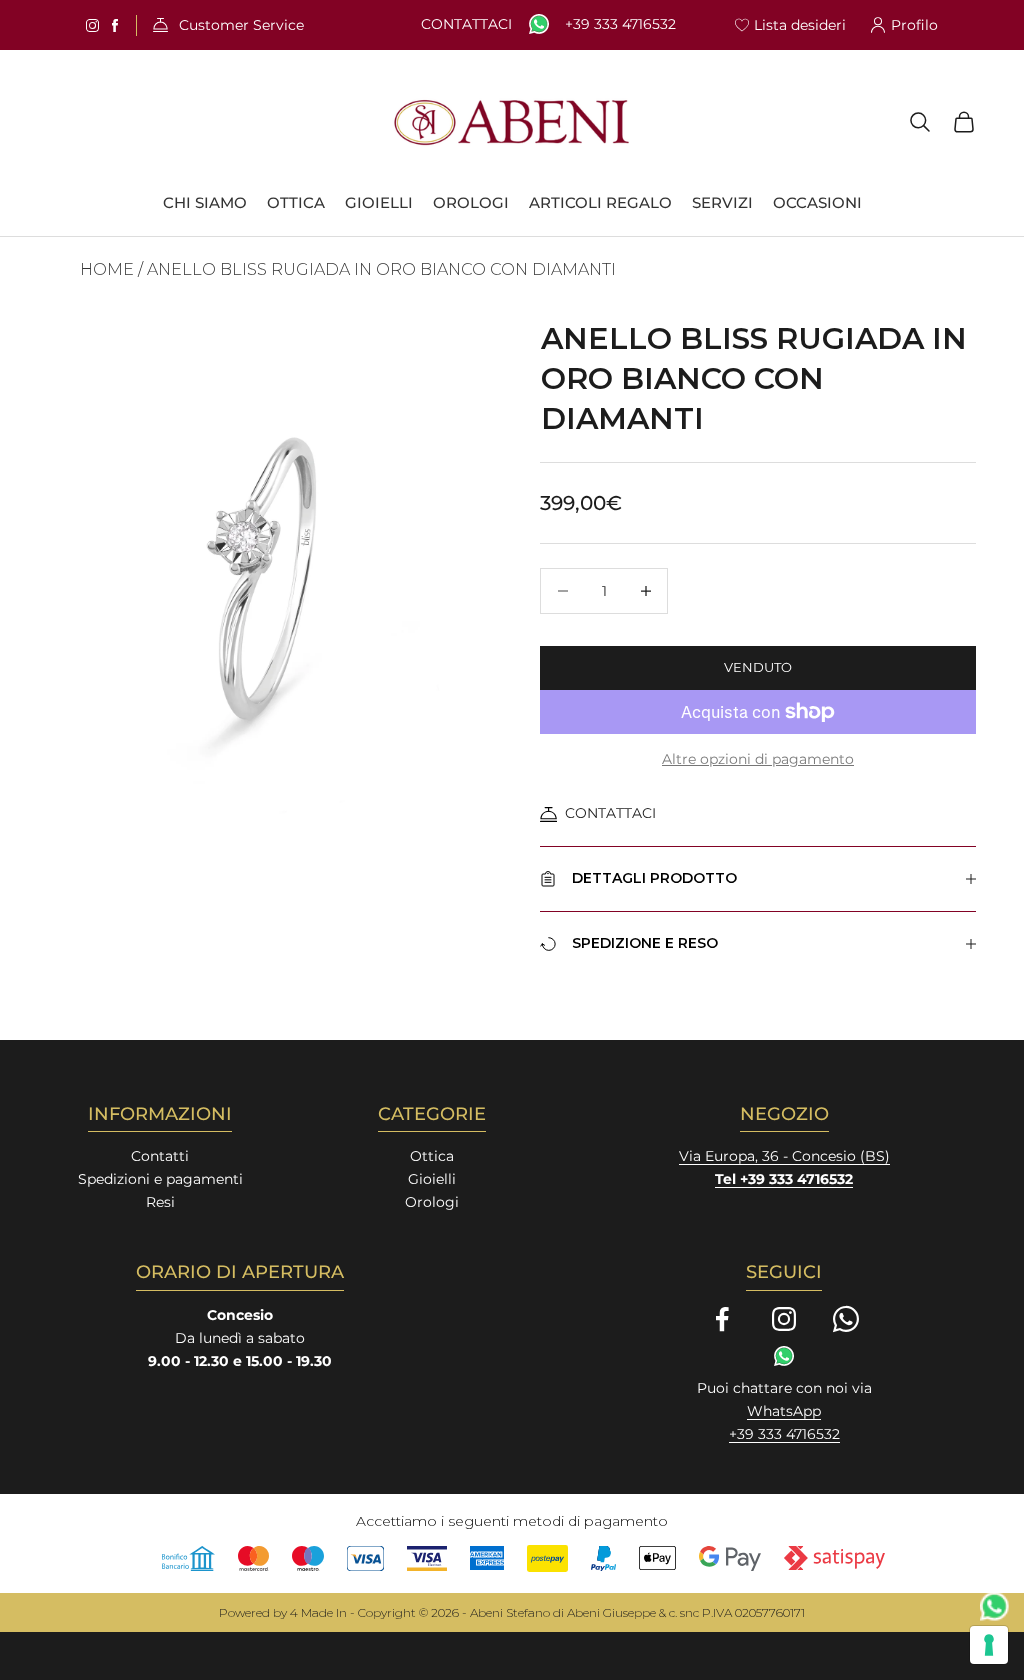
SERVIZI (722, 203)
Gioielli (432, 1179)
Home (107, 269)
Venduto (758, 667)
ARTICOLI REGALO (600, 203)
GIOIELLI (379, 203)
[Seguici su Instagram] (784, 1319)
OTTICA (296, 203)
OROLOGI (471, 203)
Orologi (432, 1202)
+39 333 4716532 (620, 24)
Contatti (160, 1156)
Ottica (432, 1156)
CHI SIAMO (205, 203)
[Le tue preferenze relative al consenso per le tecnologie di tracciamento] (989, 1645)
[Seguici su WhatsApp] (846, 1319)
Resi (160, 1202)
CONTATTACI (610, 813)
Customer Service (241, 25)
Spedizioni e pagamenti (160, 1179)
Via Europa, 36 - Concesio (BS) (784, 1156)
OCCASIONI (817, 203)
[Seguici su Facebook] (722, 1319)
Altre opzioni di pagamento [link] (758, 759)
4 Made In (318, 1612)
